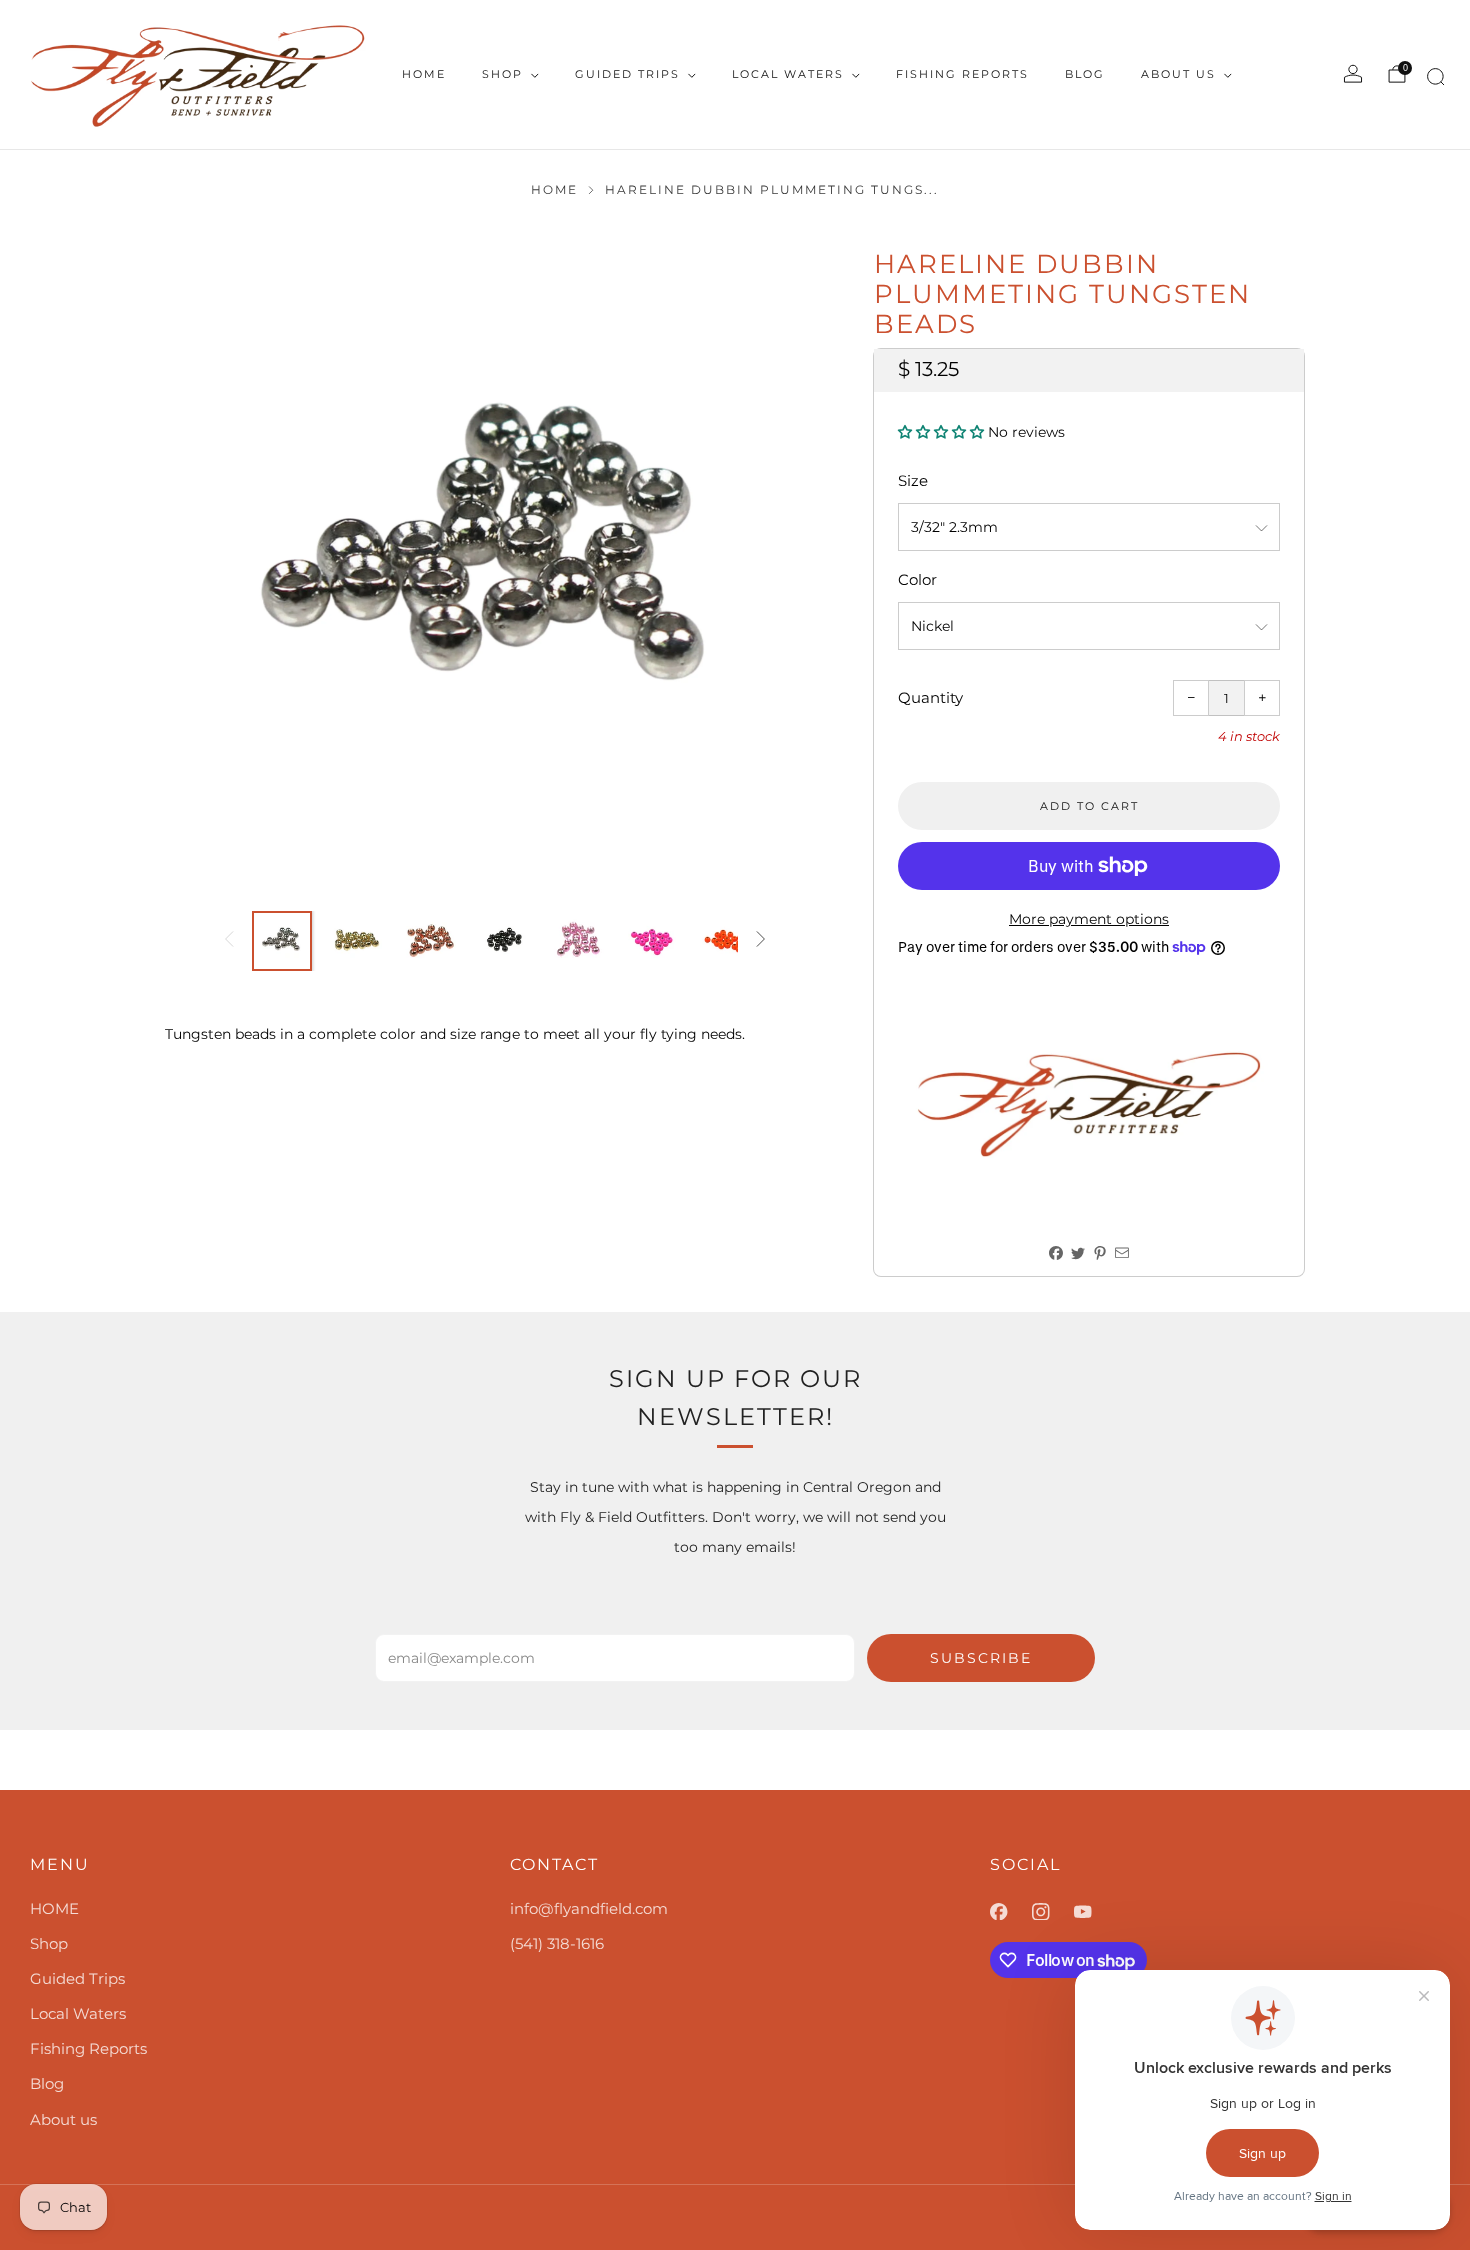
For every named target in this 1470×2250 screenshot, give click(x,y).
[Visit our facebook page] (1011, 1912)
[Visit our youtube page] (1095, 1912)
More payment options (1089, 919)
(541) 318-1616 (557, 1943)
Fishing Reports (962, 74)
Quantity (930, 697)
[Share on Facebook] (1056, 1253)
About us (1178, 74)
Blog (1085, 74)
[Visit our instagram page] (1053, 1912)
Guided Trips (627, 74)
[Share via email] (1122, 1253)
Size (913, 480)
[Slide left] (229, 940)
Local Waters (788, 74)
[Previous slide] (204, 563)
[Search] (1432, 80)
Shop (502, 74)
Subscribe (981, 1658)
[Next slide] (786, 563)
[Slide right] (761, 940)
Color (917, 579)
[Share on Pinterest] (1100, 1253)
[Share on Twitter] (1078, 1253)
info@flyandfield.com (589, 1908)
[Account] (1353, 74)
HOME (424, 74)
